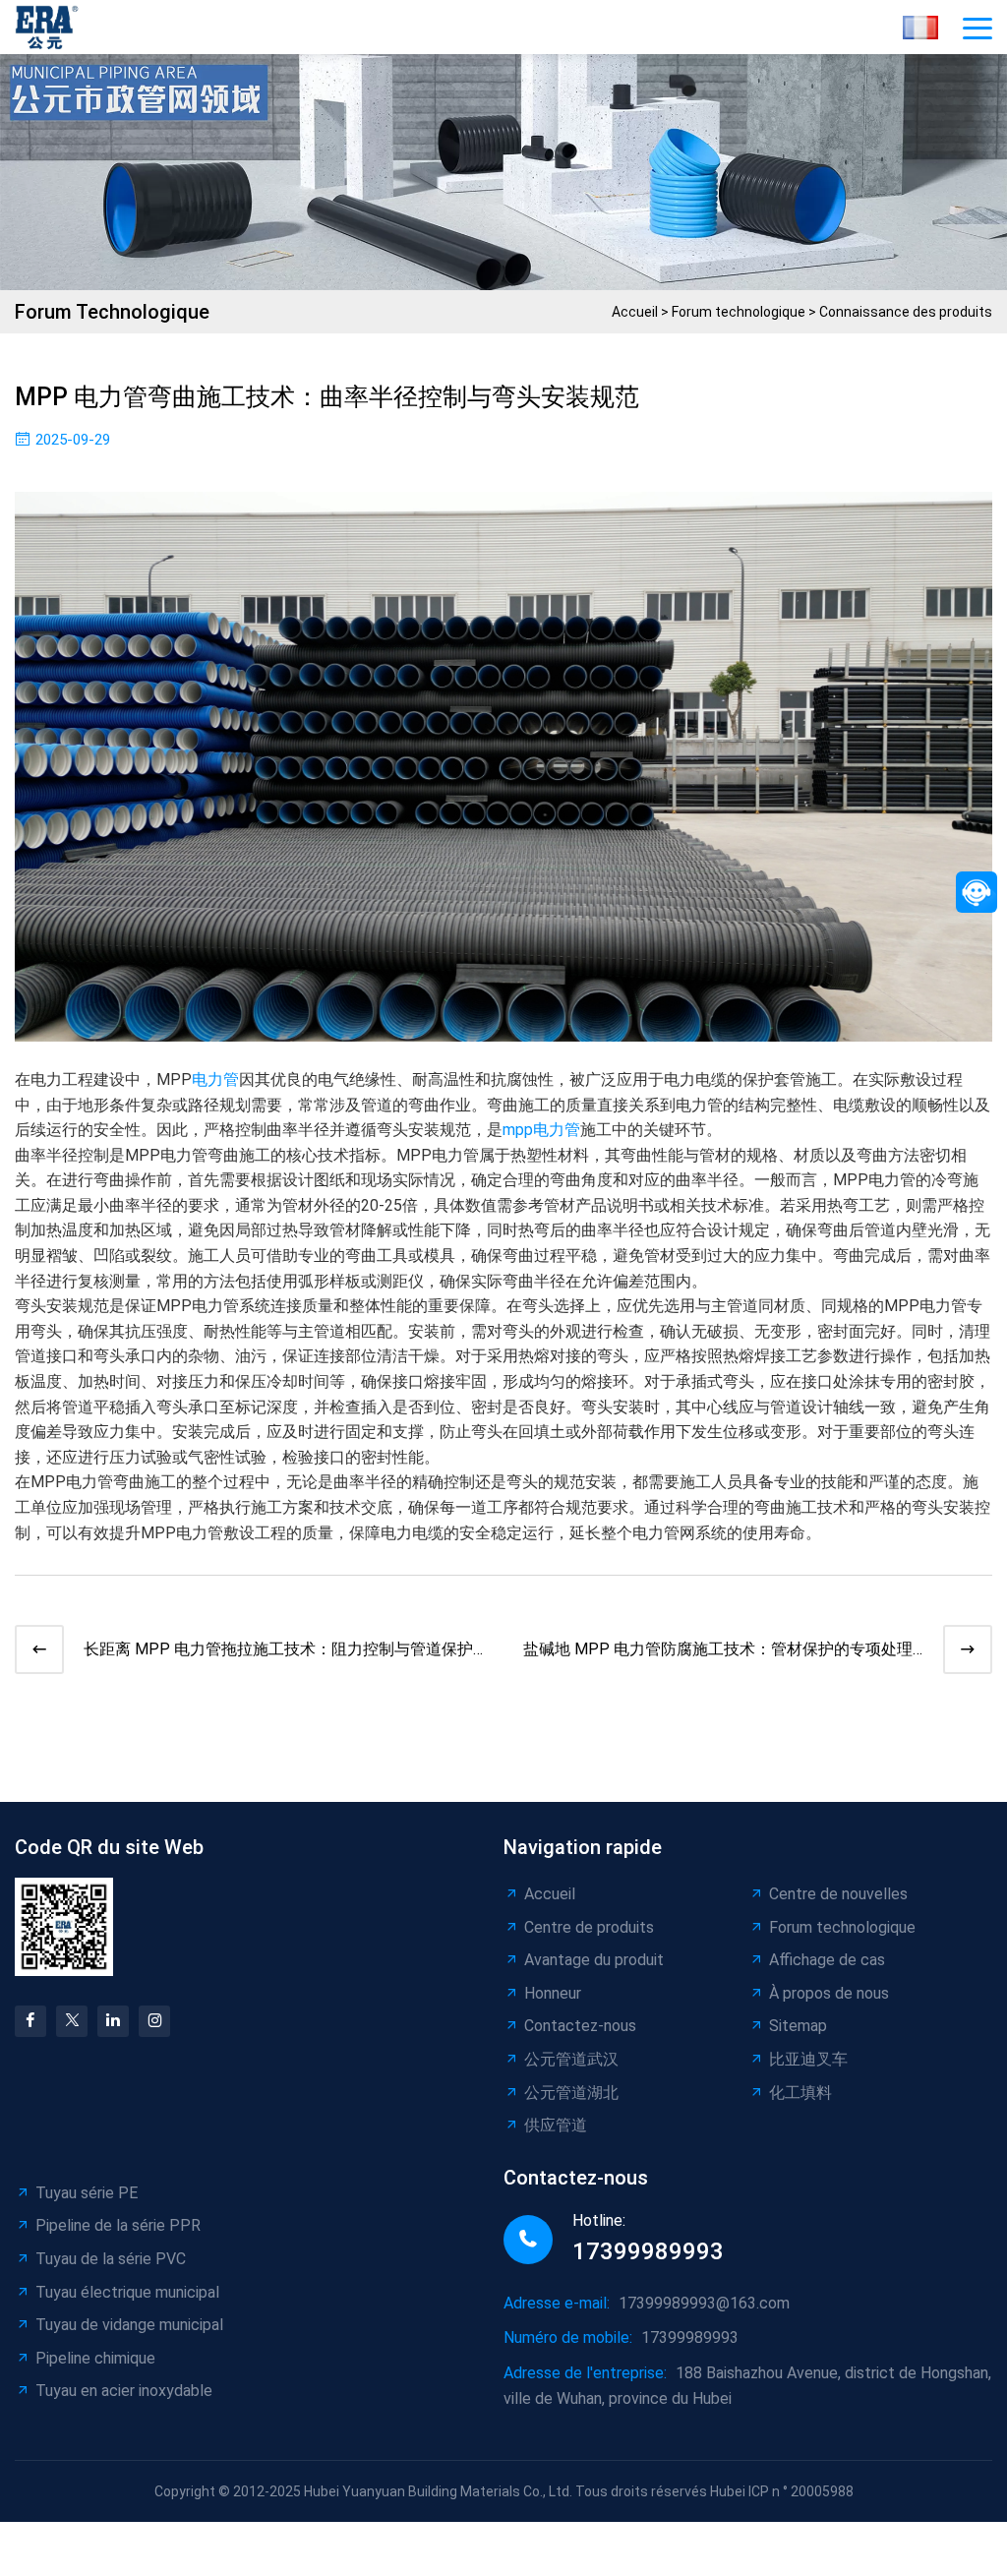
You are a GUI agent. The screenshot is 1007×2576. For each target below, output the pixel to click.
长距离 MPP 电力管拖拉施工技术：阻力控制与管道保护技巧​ (278, 1651)
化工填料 (800, 2093)
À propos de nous (829, 1993)
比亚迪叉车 (808, 2059)
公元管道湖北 (571, 2093)
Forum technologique (739, 312)
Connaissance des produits (906, 312)
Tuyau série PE (87, 2193)
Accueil (635, 312)
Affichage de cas (827, 1960)
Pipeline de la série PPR (118, 2225)
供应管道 (556, 2125)
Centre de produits (589, 1927)
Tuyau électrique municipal (127, 2292)
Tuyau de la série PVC (111, 2259)
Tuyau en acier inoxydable (124, 2391)
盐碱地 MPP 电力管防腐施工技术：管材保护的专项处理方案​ (718, 1651)
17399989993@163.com (704, 2303)
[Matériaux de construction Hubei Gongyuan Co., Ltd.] (52, 27)
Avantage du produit (594, 1960)
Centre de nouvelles (838, 1894)
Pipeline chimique (95, 2358)
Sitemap (798, 2026)
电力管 (215, 1079)
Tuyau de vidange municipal (129, 2325)
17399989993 (648, 2251)
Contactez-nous (580, 2026)
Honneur (553, 1993)
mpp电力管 (541, 1130)
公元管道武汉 (571, 2059)
